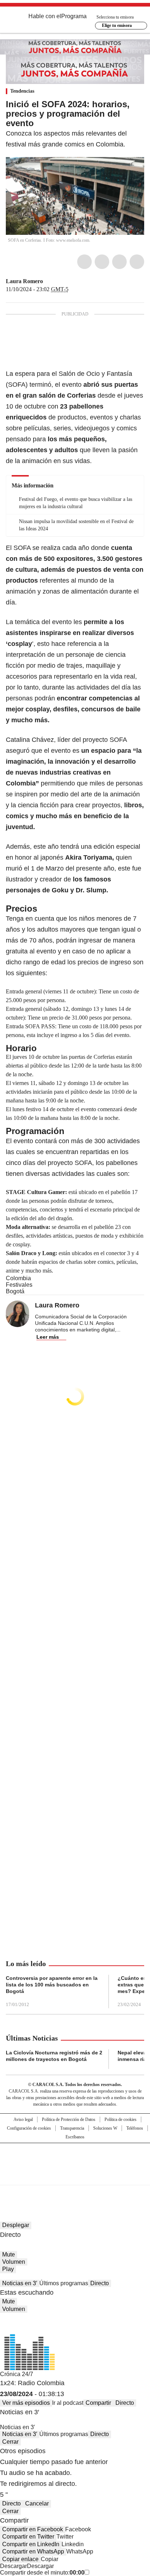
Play (8, 2269)
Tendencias (22, 91)
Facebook (84, 262)
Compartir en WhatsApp (33, 2551)
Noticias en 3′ (20, 2283)
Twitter (102, 262)
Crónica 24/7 (17, 2374)
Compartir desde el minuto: (42, 2573)
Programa (74, 16)
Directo (100, 2283)
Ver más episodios (26, 2403)
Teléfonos (135, 2128)
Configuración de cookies (29, 2128)
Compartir (98, 2403)
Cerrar (10, 2442)
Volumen (14, 2262)
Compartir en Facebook (33, 2529)
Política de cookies (121, 2119)
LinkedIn (119, 262)
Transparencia (72, 2128)
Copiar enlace (20, 2559)
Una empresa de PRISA (75, 2159)
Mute (9, 2254)
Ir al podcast (68, 2403)
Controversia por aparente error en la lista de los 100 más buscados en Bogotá (52, 1985)
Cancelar (37, 2503)
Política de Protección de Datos (69, 2119)
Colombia (18, 1278)
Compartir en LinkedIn (31, 2544)
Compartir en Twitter (28, 2537)
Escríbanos (75, 2137)
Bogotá (15, 1291)
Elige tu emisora (117, 25)
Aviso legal (23, 2119)
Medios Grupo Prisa (75, 2177)
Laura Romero (24, 281)
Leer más (48, 1337)
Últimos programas (64, 2283)
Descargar (13, 2566)
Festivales (19, 1285)
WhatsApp (137, 262)
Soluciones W (105, 2128)
